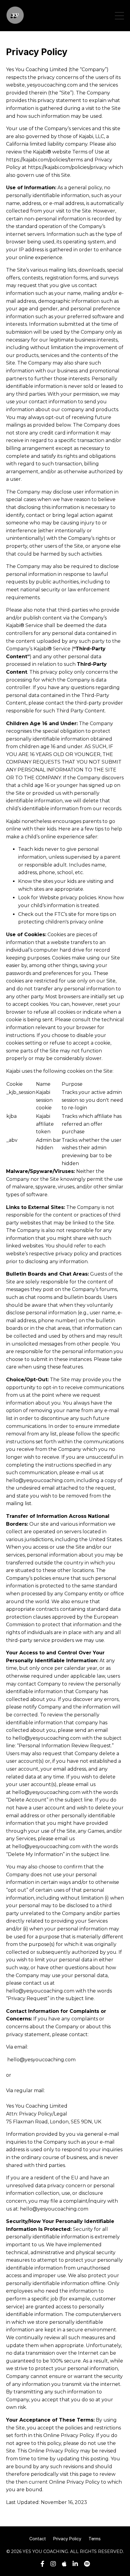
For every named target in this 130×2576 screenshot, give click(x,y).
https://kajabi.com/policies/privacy (68, 167)
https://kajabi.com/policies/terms (44, 160)
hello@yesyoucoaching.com (40, 1480)
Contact (38, 2539)
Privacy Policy (67, 2539)
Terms (95, 2539)
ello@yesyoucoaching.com (43, 2060)
